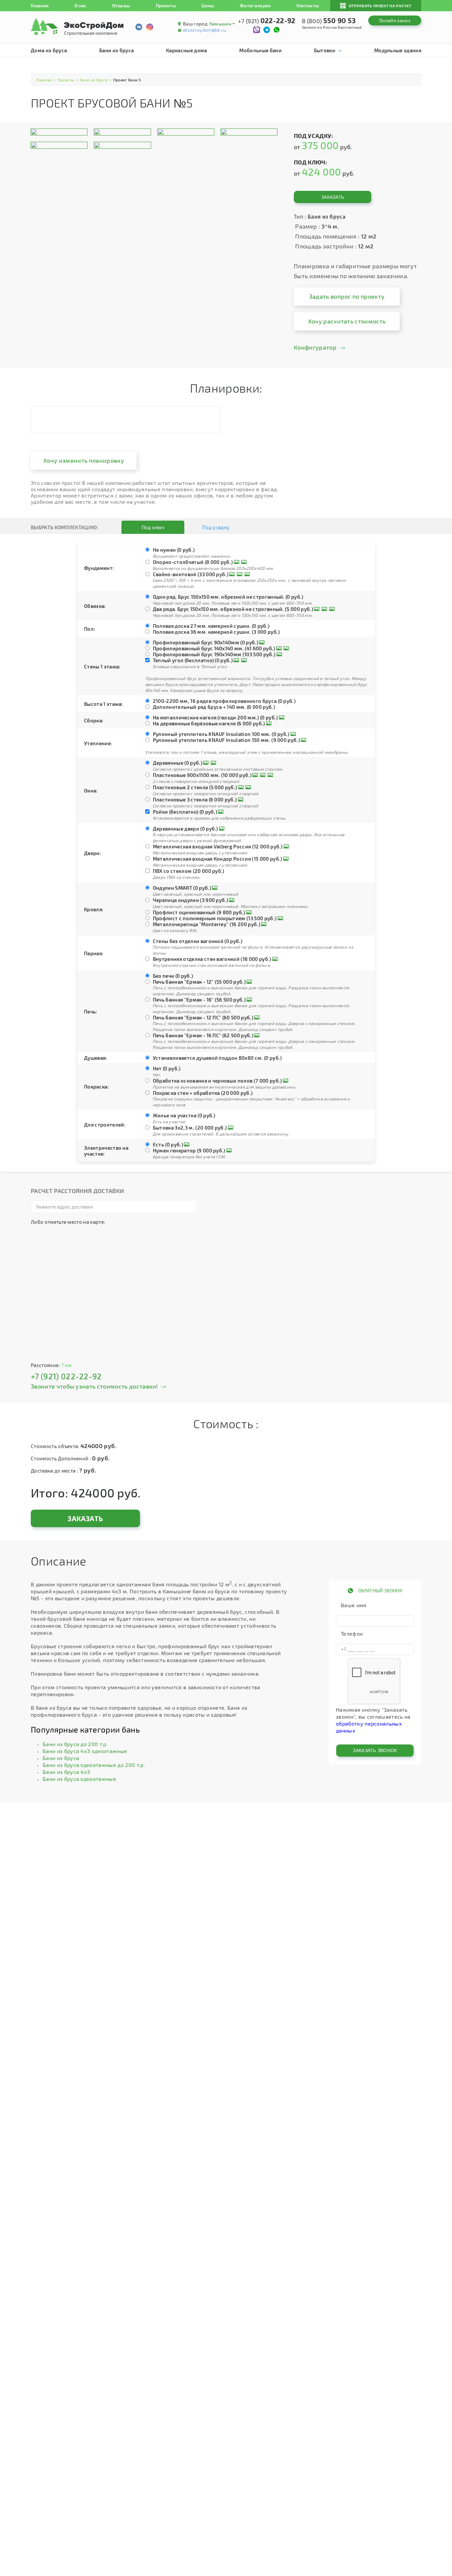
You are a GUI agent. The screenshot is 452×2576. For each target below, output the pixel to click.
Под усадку (216, 527)
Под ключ (153, 527)
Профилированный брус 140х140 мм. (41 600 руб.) (214, 648)
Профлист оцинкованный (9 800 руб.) (199, 912)
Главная (40, 5)
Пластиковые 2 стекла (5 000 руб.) (195, 787)
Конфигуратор (315, 347)
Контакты (308, 5)
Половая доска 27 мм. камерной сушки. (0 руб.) (211, 626)
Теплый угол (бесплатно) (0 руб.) (193, 660)
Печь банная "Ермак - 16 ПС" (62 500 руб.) (203, 1035)
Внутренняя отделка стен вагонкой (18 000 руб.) (212, 959)
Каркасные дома (186, 50)
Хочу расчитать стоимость (347, 321)
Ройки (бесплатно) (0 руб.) (185, 812)
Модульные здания (398, 50)
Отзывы (121, 5)
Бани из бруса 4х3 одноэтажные (85, 1751)
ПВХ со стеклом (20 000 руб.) (189, 871)
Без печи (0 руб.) (173, 976)
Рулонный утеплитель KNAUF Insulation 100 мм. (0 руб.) (221, 734)
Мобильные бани (260, 50)
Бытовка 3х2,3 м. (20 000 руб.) (190, 1128)
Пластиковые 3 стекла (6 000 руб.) (195, 799)
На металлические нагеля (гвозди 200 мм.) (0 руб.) (215, 717)
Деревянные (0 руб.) (178, 763)
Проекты (166, 5)
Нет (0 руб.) (167, 1068)
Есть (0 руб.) (168, 1144)
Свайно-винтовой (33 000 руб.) (191, 574)
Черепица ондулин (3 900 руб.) (190, 900)
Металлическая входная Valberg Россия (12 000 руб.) (218, 846)
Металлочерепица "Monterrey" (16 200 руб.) (206, 924)
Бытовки (325, 50)
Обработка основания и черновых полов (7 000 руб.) (217, 1081)
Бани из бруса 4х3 (66, 1772)
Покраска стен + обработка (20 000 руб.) (203, 1093)
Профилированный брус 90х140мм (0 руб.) (205, 642)
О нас (81, 5)
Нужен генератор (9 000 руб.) (189, 1150)
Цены (208, 5)
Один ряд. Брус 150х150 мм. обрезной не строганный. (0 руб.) (228, 597)
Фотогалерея (255, 5)
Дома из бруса (49, 50)
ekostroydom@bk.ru (204, 30)
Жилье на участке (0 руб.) (184, 1115)
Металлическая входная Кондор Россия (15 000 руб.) (218, 859)
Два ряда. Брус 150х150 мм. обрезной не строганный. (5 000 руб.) (233, 609)
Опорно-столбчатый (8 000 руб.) (193, 562)
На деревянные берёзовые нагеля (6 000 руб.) (209, 723)
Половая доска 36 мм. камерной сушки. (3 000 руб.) (216, 632)
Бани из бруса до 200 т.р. (75, 1744)
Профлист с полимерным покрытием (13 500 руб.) (215, 918)
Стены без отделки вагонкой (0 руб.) (198, 941)
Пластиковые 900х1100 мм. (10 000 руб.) (202, 775)
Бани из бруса (116, 50)
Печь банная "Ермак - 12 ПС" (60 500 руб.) (203, 1017)
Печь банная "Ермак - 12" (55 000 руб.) (199, 982)
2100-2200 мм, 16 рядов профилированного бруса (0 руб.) (224, 701)
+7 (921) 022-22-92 (66, 1376)
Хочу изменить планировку (84, 460)
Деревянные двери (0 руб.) (185, 829)
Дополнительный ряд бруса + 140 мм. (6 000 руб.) (214, 707)
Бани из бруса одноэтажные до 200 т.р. (94, 1765)
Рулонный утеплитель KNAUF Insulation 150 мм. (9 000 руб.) (226, 740)
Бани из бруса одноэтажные (79, 1779)
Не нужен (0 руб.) (174, 550)
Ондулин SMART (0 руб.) (182, 888)
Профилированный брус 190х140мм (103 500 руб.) (214, 654)
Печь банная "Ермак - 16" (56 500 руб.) (199, 1000)
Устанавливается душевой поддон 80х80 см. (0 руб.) (217, 1058)
